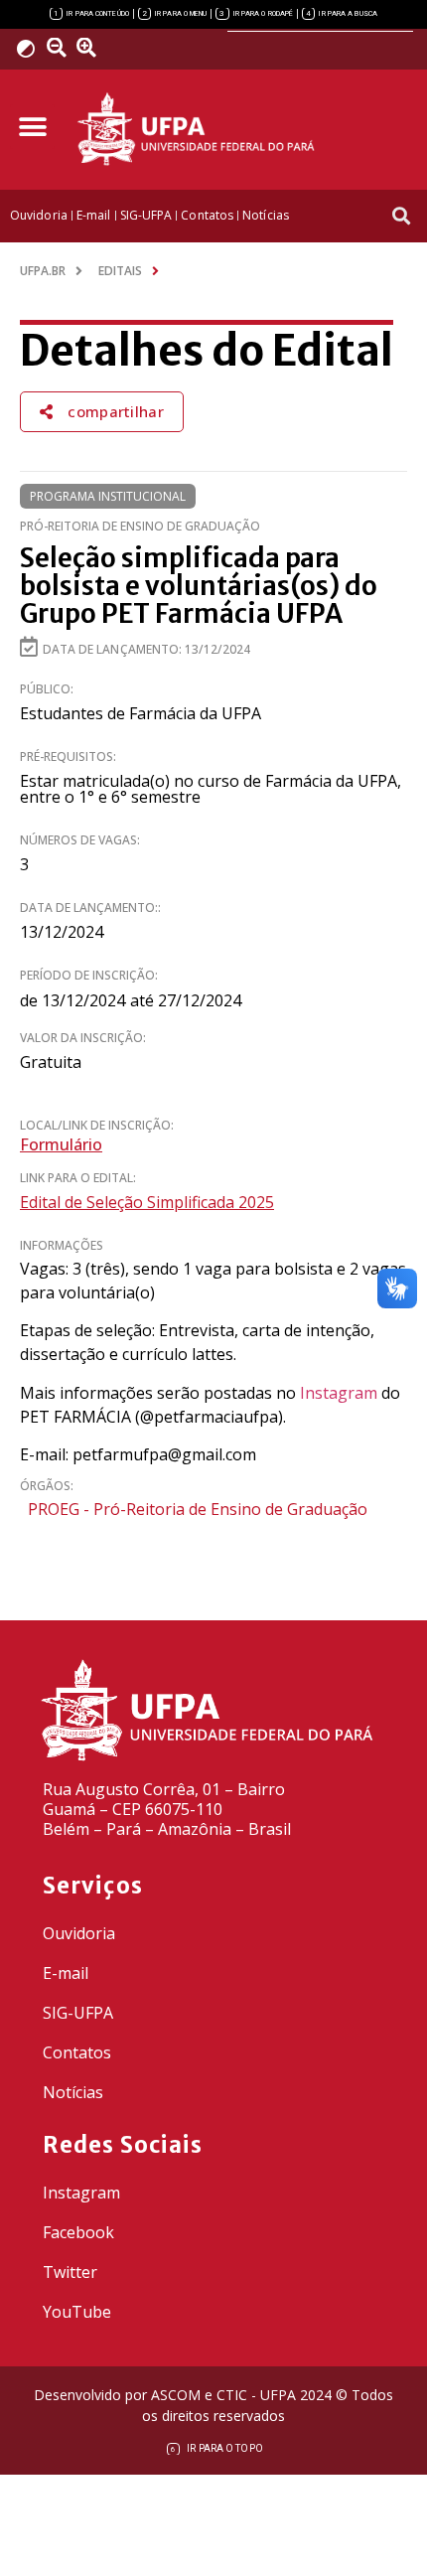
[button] (32, 127)
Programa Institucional (108, 496)
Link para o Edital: (78, 1178)
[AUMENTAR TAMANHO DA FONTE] (93, 48)
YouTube (77, 2312)
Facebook (78, 2232)
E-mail (66, 1973)
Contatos (77, 2052)
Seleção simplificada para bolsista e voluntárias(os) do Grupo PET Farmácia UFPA (199, 586)
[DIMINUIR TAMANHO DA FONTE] (60, 48)
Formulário (61, 1144)
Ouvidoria (79, 1933)
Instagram (339, 1393)
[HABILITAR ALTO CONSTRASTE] (32, 48)
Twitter (70, 2272)
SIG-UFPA (78, 2013)
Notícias (73, 2092)
